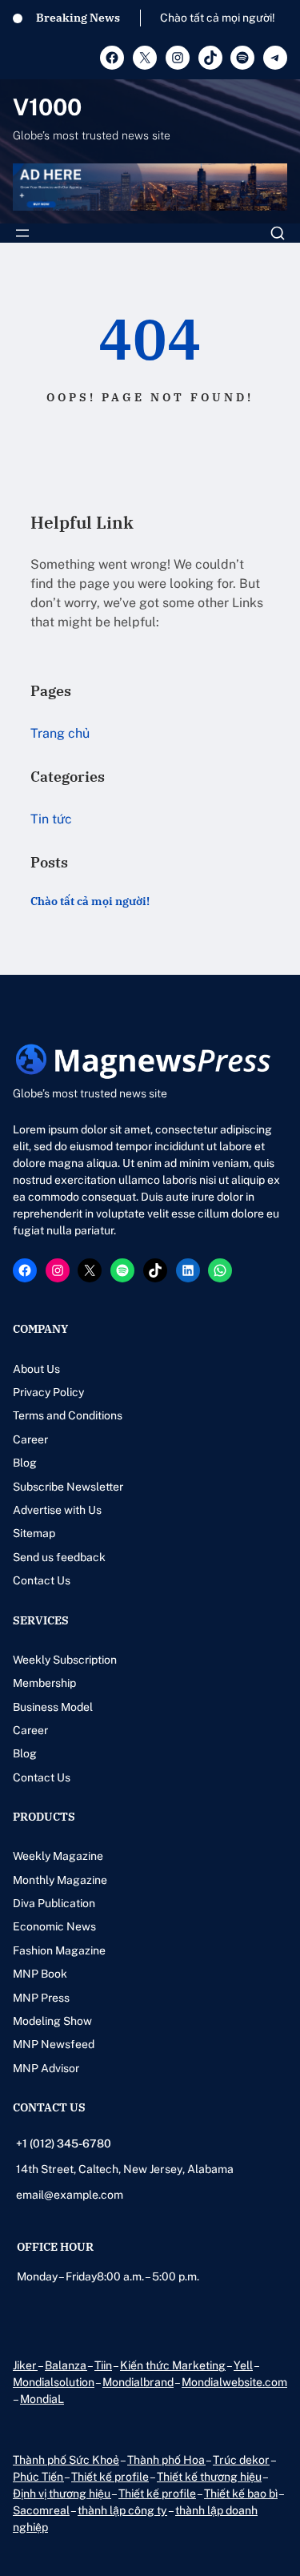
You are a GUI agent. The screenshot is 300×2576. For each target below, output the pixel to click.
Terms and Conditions (68, 1415)
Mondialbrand (138, 2382)
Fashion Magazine (59, 1950)
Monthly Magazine (60, 1880)
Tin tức (51, 819)
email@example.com (70, 2195)
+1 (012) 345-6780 (64, 2143)
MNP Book (40, 1974)
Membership (44, 1683)
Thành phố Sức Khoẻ (66, 2460)
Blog (25, 1463)
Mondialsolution (54, 2382)
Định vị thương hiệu (62, 2493)
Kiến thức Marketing (173, 2365)
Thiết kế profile (110, 2477)
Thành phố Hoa (166, 2460)
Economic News (54, 1926)
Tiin (103, 2365)
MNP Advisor (46, 2068)
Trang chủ (60, 733)
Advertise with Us (57, 1510)
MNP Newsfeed (54, 2044)
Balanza (66, 2365)
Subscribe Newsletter (68, 1487)
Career (30, 1439)
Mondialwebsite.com (234, 2382)
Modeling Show (52, 2021)
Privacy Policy (48, 1392)
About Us (36, 1369)
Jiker (25, 2365)
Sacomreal (41, 2510)
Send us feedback (59, 1557)
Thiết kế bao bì (241, 2493)
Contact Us (42, 1580)
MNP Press (41, 1998)
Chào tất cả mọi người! (218, 18)
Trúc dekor (241, 2460)
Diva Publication (54, 1903)
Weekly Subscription (65, 1660)
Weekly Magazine (58, 1856)
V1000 (47, 107)
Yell (243, 2365)
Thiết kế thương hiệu (209, 2477)
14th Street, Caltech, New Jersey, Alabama (125, 2169)
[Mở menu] (22, 233)
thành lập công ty (122, 2510)
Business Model (53, 1707)
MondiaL (42, 2399)
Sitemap (34, 1533)
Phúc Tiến (38, 2477)
